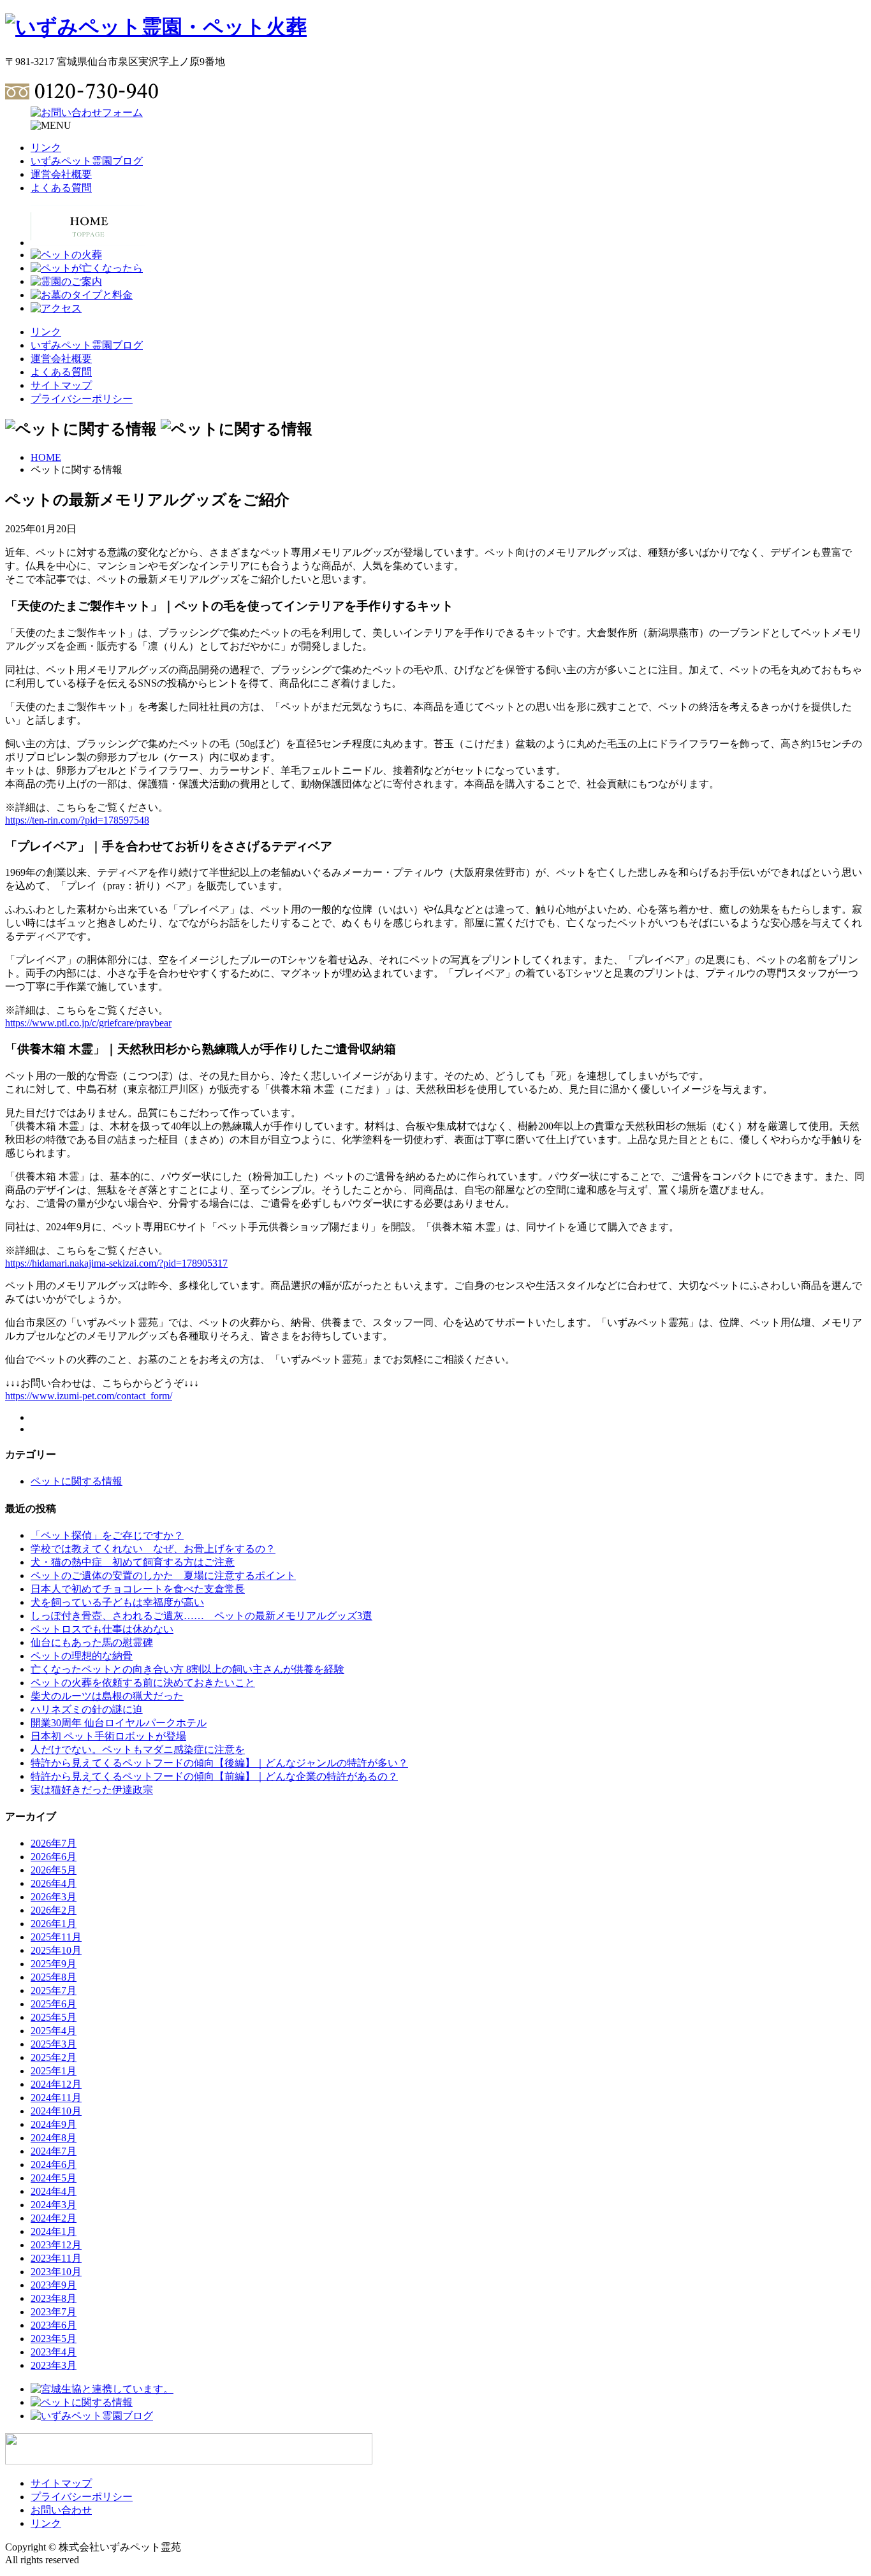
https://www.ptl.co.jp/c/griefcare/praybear (88, 1023)
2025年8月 (54, 1977)
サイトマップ (61, 385)
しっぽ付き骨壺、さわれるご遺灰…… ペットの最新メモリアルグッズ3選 (201, 1616)
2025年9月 (54, 1964)
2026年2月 (54, 1910)
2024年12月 (56, 2084)
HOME (46, 457)
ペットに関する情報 (77, 1481)
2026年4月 (54, 1883)
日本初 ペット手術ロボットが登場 (108, 1736)
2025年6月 (54, 2004)
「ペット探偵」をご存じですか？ (107, 1535)
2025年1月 (54, 2071)
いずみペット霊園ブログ (87, 161)
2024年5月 (54, 2178)
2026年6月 (54, 1857)
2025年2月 (54, 2057)
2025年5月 (54, 2017)
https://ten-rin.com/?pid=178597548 (77, 820)
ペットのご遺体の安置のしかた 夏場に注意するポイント (163, 1575)
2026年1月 (54, 1924)
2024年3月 (54, 2205)
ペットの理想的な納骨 (82, 1656)
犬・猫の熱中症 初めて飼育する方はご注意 (133, 1562)
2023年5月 (54, 2339)
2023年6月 (54, 2325)
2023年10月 (56, 2272)
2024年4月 (54, 2191)
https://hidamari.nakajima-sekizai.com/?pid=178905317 (116, 1263)
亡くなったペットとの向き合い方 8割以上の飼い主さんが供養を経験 (187, 1669)
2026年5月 (54, 1870)
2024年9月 (54, 2124)
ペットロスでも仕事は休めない (102, 1629)
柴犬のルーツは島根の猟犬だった (107, 1696)
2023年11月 (56, 2258)
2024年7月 (54, 2151)
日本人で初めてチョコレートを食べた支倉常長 (138, 1589)
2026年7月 (54, 1843)
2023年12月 (56, 2245)
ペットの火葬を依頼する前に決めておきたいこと (143, 1683)
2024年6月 (54, 2165)
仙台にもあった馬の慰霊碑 (92, 1642)
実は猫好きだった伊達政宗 (92, 1790)
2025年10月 (56, 1950)
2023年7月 (54, 2312)
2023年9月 (54, 2285)
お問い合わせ (61, 2510)
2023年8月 (54, 2298)
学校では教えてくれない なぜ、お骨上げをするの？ (153, 1549)
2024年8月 (54, 2138)
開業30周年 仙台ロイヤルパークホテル (119, 1723)
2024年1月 (54, 2231)
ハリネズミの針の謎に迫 (87, 1709)
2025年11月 (56, 1937)
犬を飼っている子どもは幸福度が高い (117, 1602)
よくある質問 (61, 188)
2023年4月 (54, 2352)
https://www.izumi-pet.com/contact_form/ (89, 1396)
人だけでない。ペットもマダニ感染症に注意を (138, 1750)
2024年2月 (54, 2218)
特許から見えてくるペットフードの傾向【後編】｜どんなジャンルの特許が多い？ (219, 1763)
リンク (46, 148)
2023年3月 (54, 2365)
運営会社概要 (61, 174)
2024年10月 (56, 2111)
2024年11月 (56, 2098)
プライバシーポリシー (82, 399)
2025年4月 (54, 2031)
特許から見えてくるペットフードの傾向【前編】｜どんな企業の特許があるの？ (214, 1776)
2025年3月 (54, 2044)
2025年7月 (54, 1990)
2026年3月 (54, 1897)
